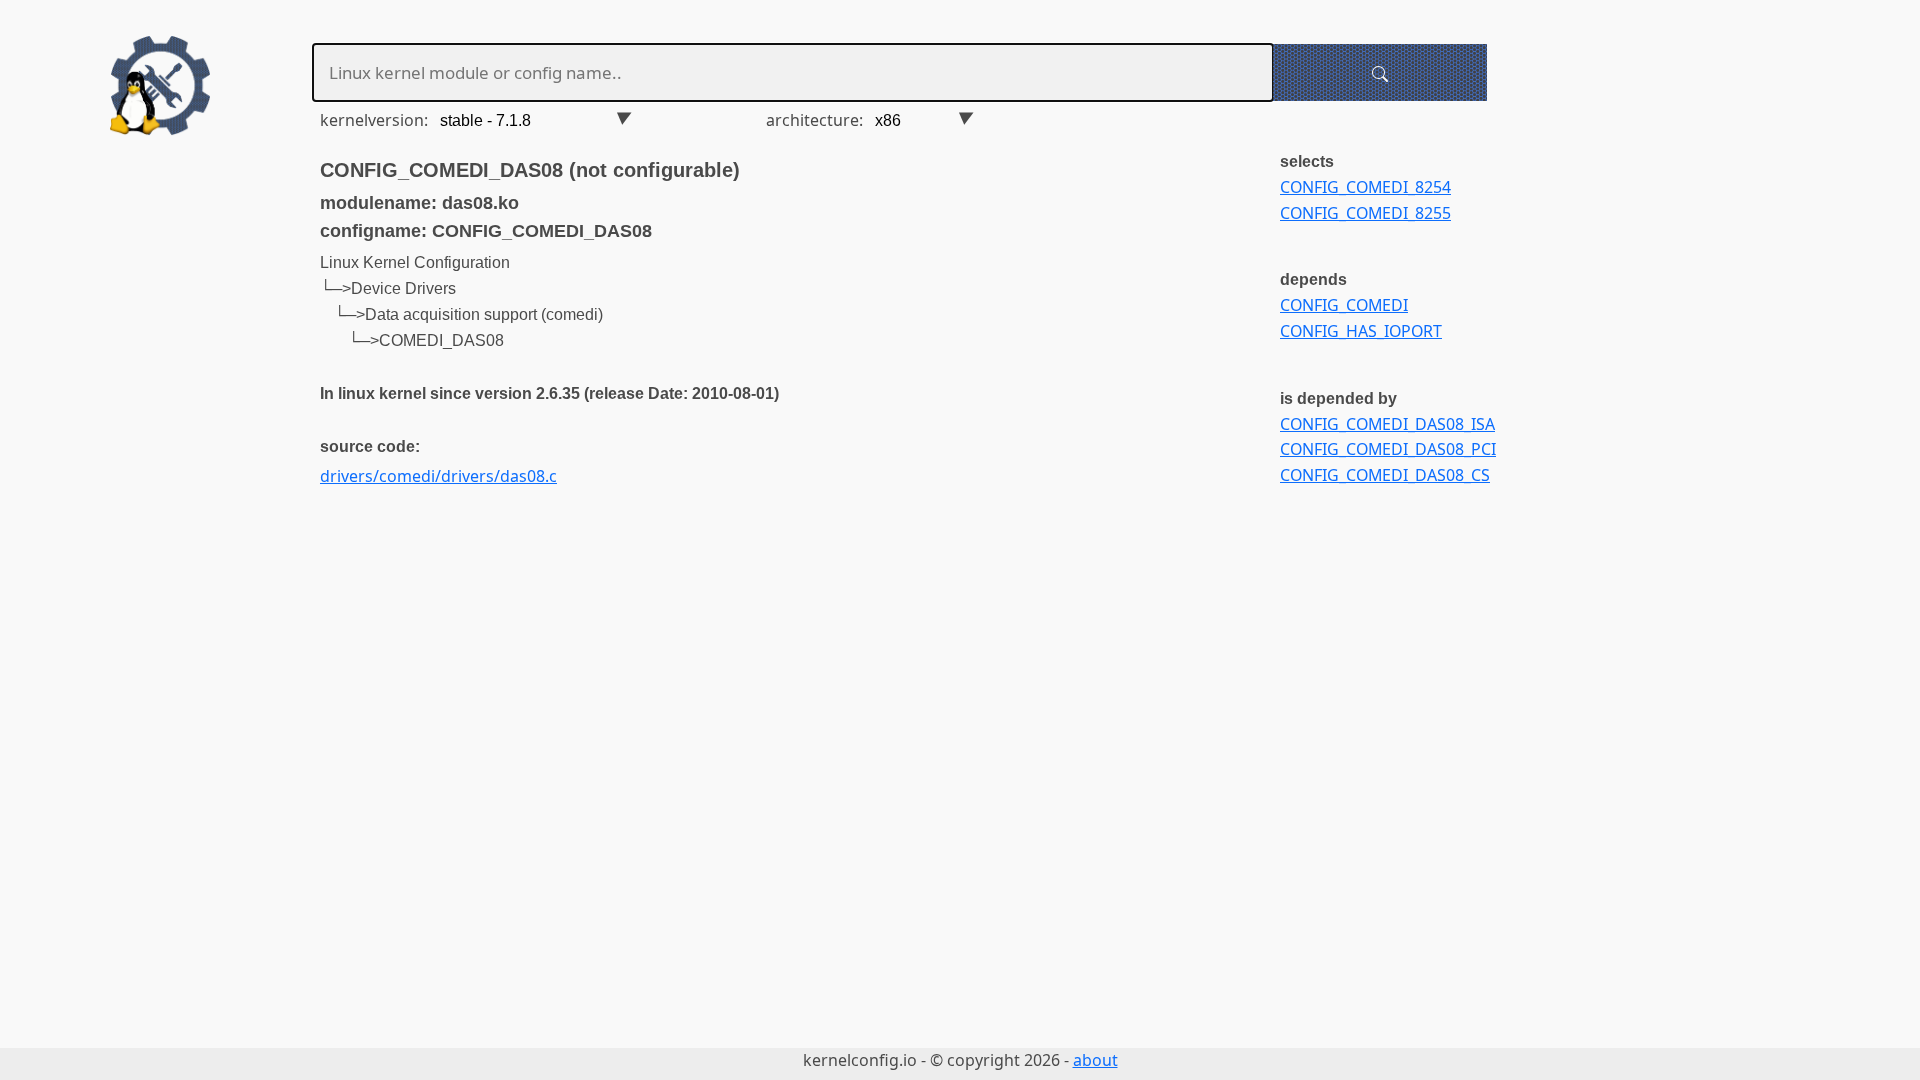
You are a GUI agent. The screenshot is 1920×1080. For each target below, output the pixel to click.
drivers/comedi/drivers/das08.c (438, 476)
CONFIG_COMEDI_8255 (1365, 213)
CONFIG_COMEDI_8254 (1365, 187)
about (1095, 1060)
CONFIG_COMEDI (1344, 305)
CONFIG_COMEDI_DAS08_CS (1385, 475)
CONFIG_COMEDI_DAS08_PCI (1388, 449)
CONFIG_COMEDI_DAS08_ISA (1387, 424)
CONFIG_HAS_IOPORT (1361, 331)
